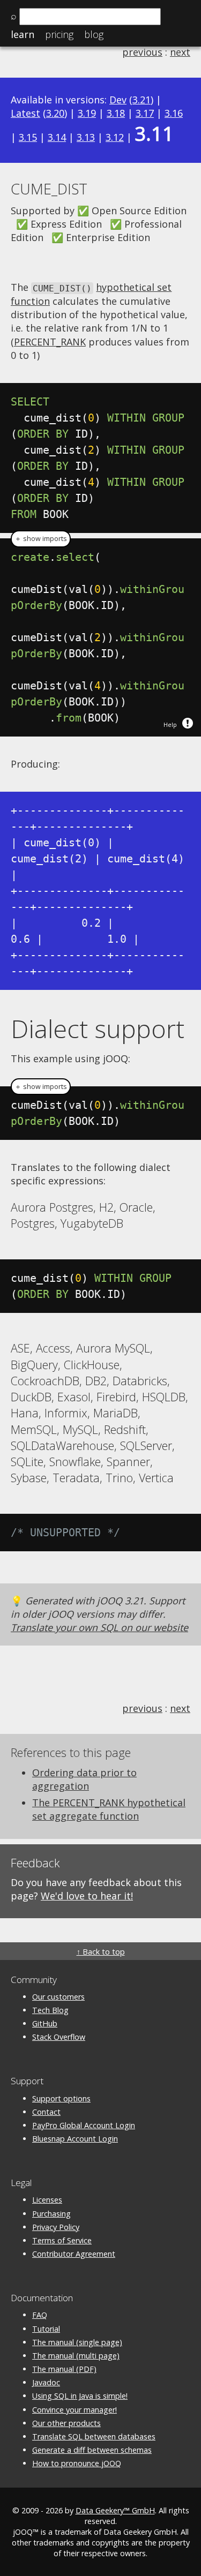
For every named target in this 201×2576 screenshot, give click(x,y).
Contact (46, 2112)
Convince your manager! (75, 2410)
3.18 (116, 113)
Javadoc (46, 2382)
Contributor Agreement (74, 2254)
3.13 (86, 137)
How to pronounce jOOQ (77, 2463)
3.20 (55, 113)
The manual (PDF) (64, 2369)
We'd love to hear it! (87, 1896)
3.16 (174, 113)
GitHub (45, 2023)
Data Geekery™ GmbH (115, 2510)
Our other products (66, 2423)
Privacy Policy (56, 2227)
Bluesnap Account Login (75, 2139)
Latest (25, 113)
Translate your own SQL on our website (99, 1627)
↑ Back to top (101, 1952)
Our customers (58, 1997)
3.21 (142, 100)
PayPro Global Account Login (84, 2125)
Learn (23, 34)
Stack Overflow (59, 2037)
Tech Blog (50, 2010)
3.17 (145, 113)
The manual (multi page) (76, 2356)
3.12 (115, 137)
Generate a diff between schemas (92, 2450)
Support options (61, 2098)
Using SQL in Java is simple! (80, 2396)
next (180, 52)
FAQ (40, 2315)
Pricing (59, 34)
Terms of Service (62, 2240)
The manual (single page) (77, 2342)
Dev (118, 100)
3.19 (87, 113)
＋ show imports (41, 539)
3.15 (28, 137)
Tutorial (46, 2329)
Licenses (47, 2200)
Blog (94, 34)
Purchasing (51, 2214)
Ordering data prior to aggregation (84, 1779)
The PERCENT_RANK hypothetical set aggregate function (109, 1809)
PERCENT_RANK (50, 342)
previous (142, 52)
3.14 (57, 137)
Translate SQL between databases (94, 2436)
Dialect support (98, 1028)
